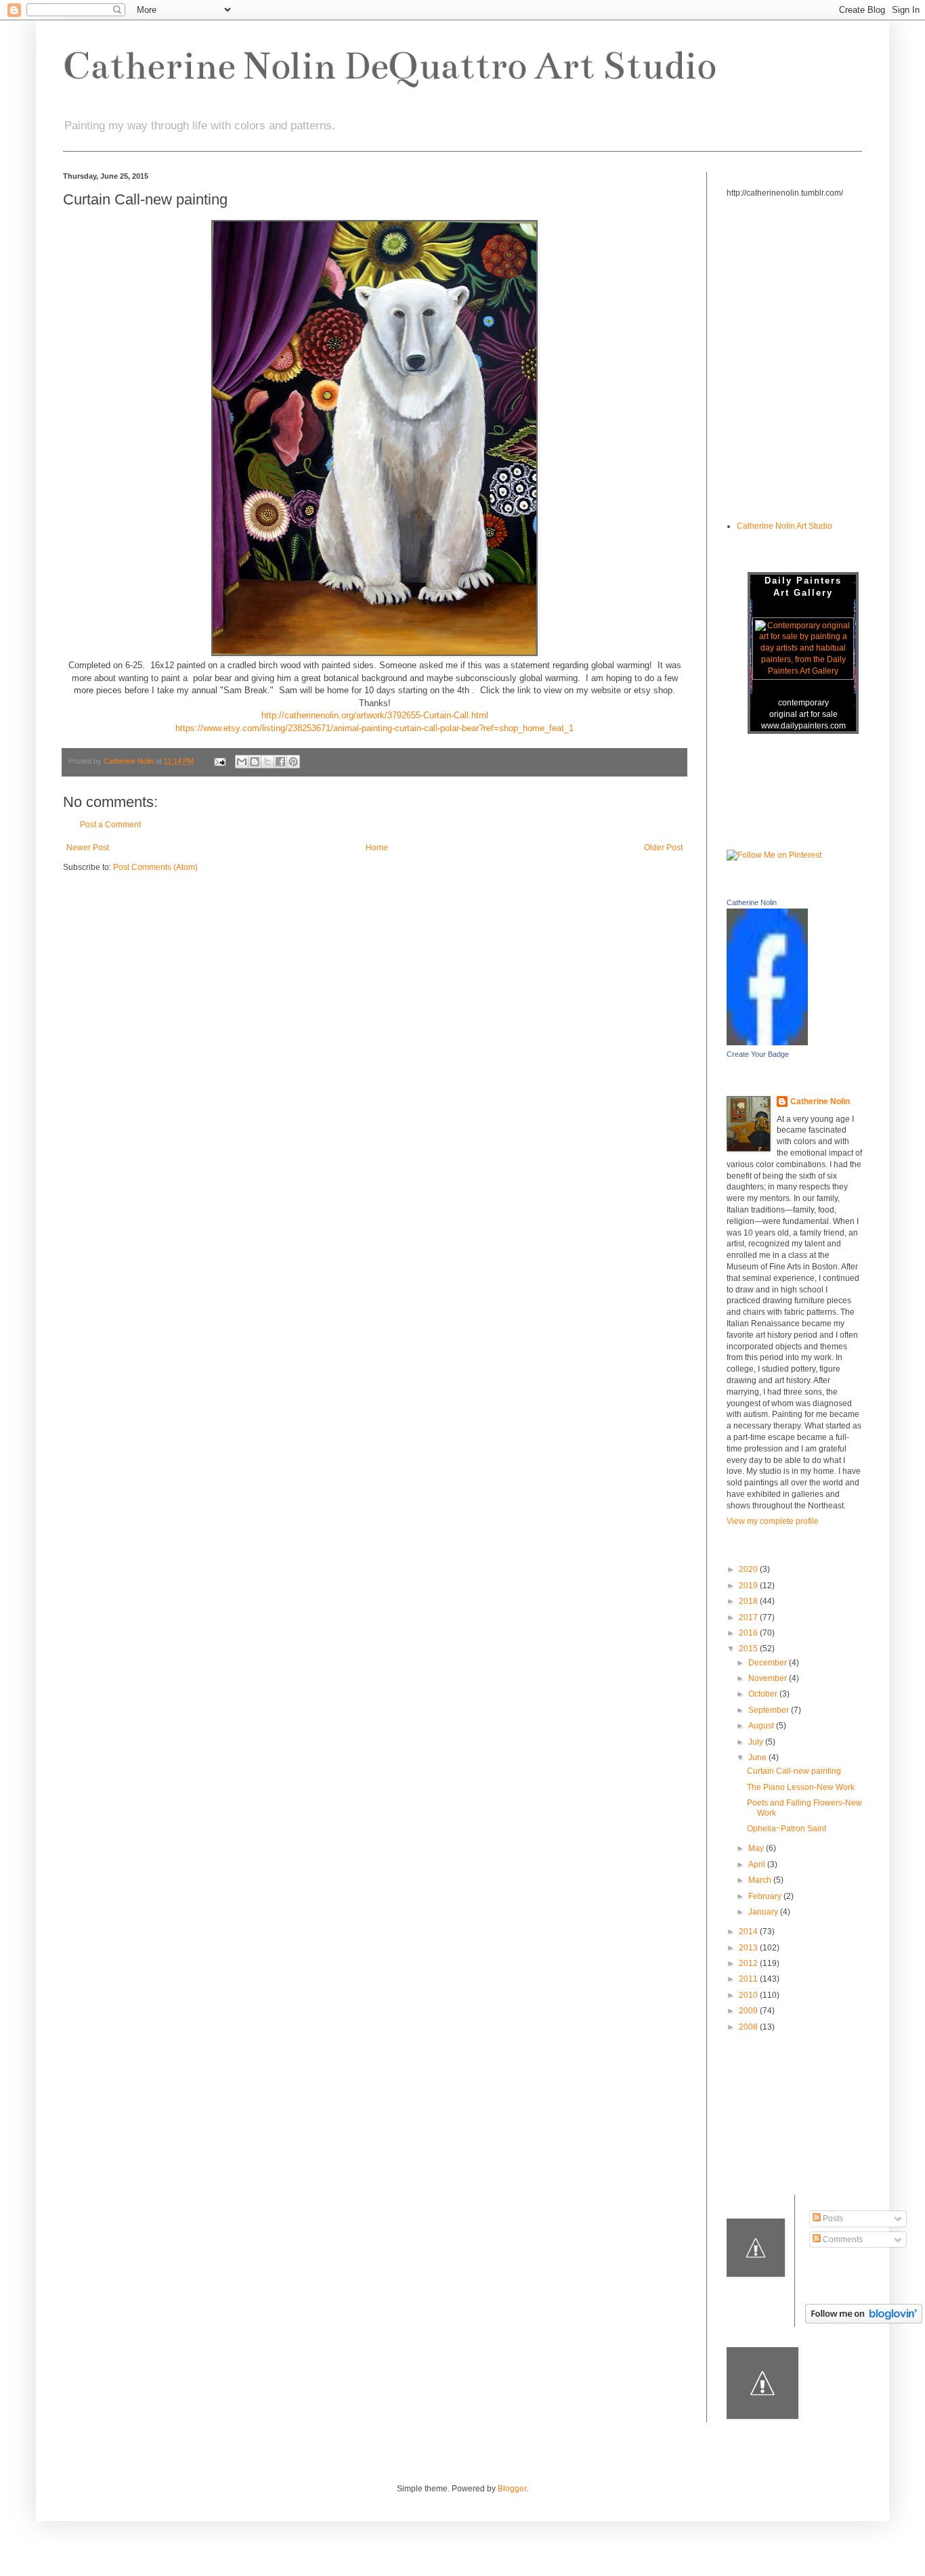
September (770, 1710)
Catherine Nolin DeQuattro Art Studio (389, 66)
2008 (749, 2027)
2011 (749, 1979)
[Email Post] (219, 761)
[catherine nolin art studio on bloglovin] (864, 2321)
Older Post (663, 848)
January (764, 1912)
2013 (749, 1948)
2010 (749, 1995)
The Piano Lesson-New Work (801, 1787)
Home (377, 848)
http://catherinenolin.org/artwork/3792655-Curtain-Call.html (375, 715)
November (769, 1678)
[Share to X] (267, 762)
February (766, 1896)
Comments (842, 2240)
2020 (749, 1569)
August (762, 1726)
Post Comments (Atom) (155, 867)
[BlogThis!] (255, 762)
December (769, 1663)
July (757, 1742)
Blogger (512, 2489)
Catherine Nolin (752, 902)
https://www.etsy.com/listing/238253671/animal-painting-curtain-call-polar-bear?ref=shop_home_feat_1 (374, 728)
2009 (749, 2011)
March (761, 1880)
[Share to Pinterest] (293, 762)
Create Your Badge (758, 1054)
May (757, 1848)
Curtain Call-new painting (794, 1771)
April (758, 1864)
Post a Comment (110, 825)
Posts (832, 2219)
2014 (749, 1931)
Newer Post (88, 848)
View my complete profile (773, 1521)
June (758, 1758)
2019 (749, 1586)
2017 (749, 1617)
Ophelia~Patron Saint (787, 1829)
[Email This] (242, 762)
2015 (749, 1649)
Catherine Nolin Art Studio (784, 526)
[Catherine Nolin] (767, 1043)
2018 (749, 1601)
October (764, 1694)
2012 (749, 1963)
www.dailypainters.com (803, 726)
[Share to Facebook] (280, 762)
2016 (749, 1633)
